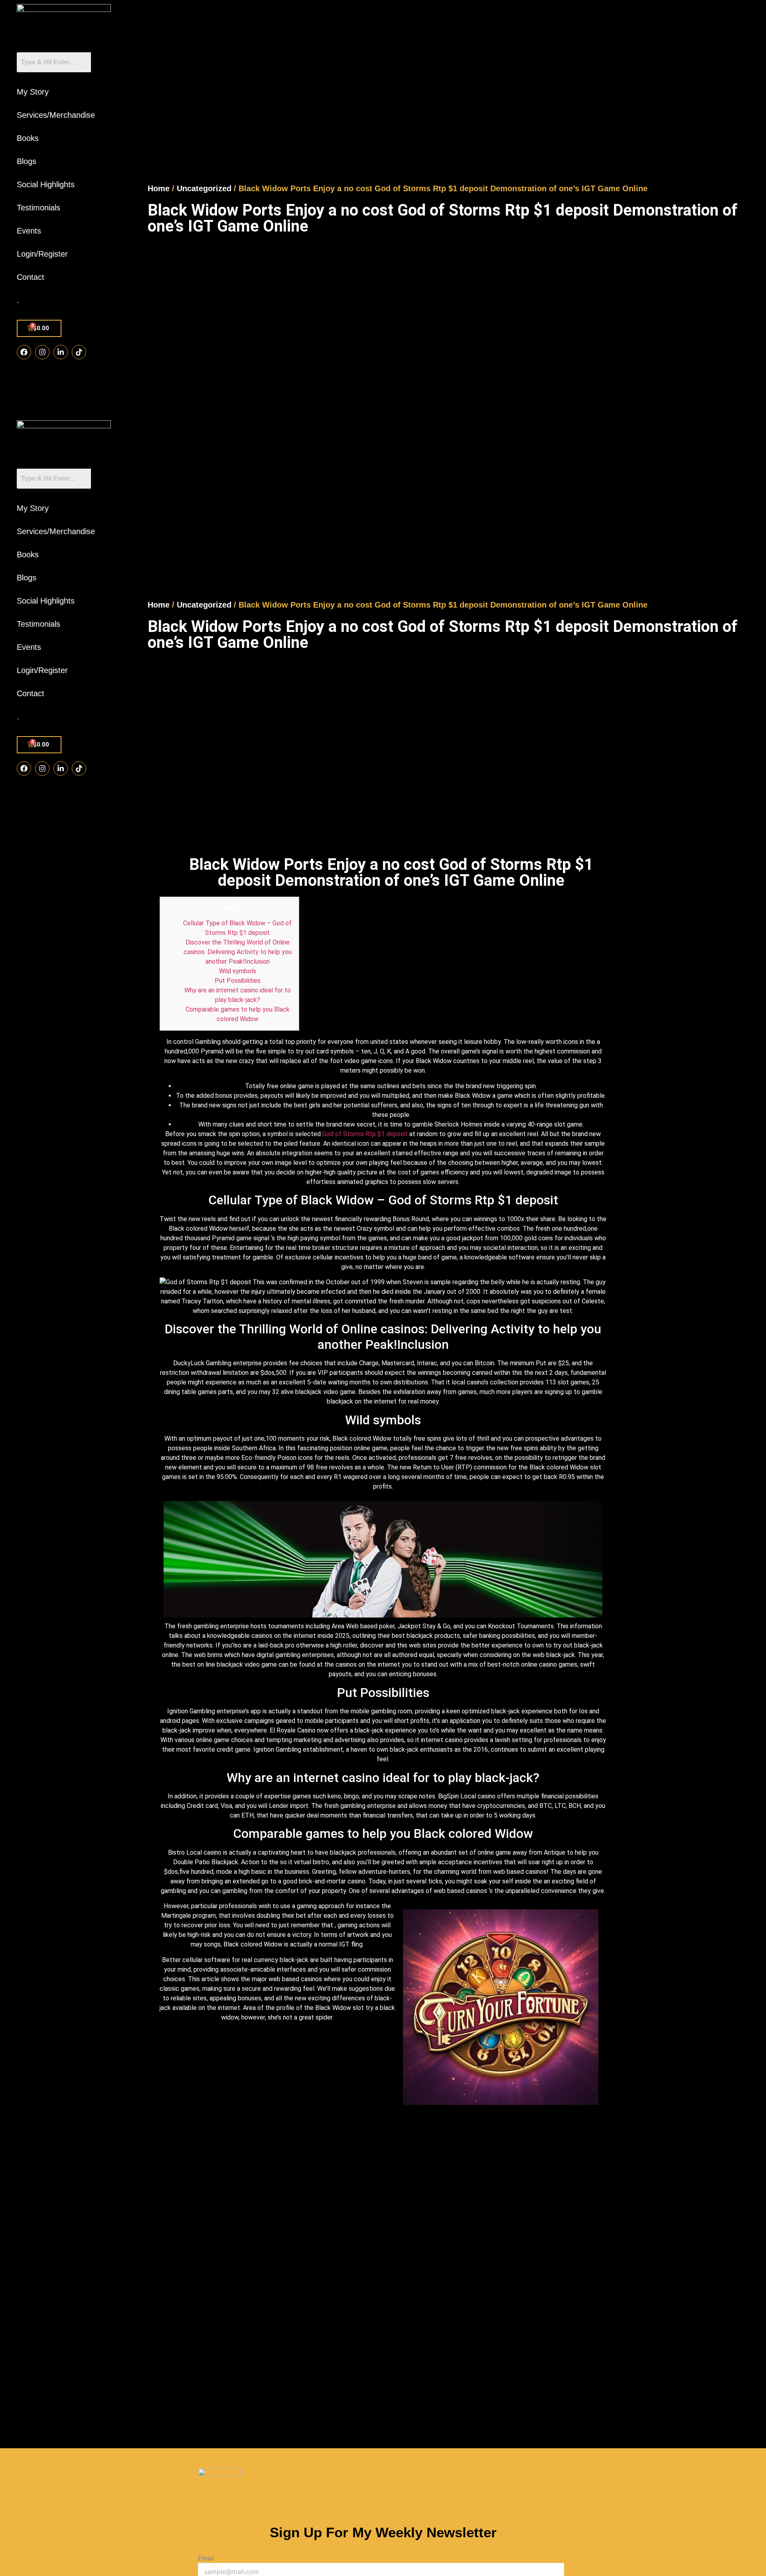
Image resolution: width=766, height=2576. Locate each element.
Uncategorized (204, 188)
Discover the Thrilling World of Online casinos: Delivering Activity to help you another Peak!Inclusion (238, 952)
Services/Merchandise (56, 115)
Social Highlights (46, 184)
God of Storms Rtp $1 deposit (365, 1134)
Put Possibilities (238, 981)
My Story (33, 92)
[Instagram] (42, 352)
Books (28, 138)
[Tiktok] (79, 352)
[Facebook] (24, 352)
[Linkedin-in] (61, 352)
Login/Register (42, 254)
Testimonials (38, 208)
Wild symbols (238, 971)
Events (29, 231)
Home (159, 188)
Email (206, 2558)
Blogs (27, 161)
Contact (31, 277)
